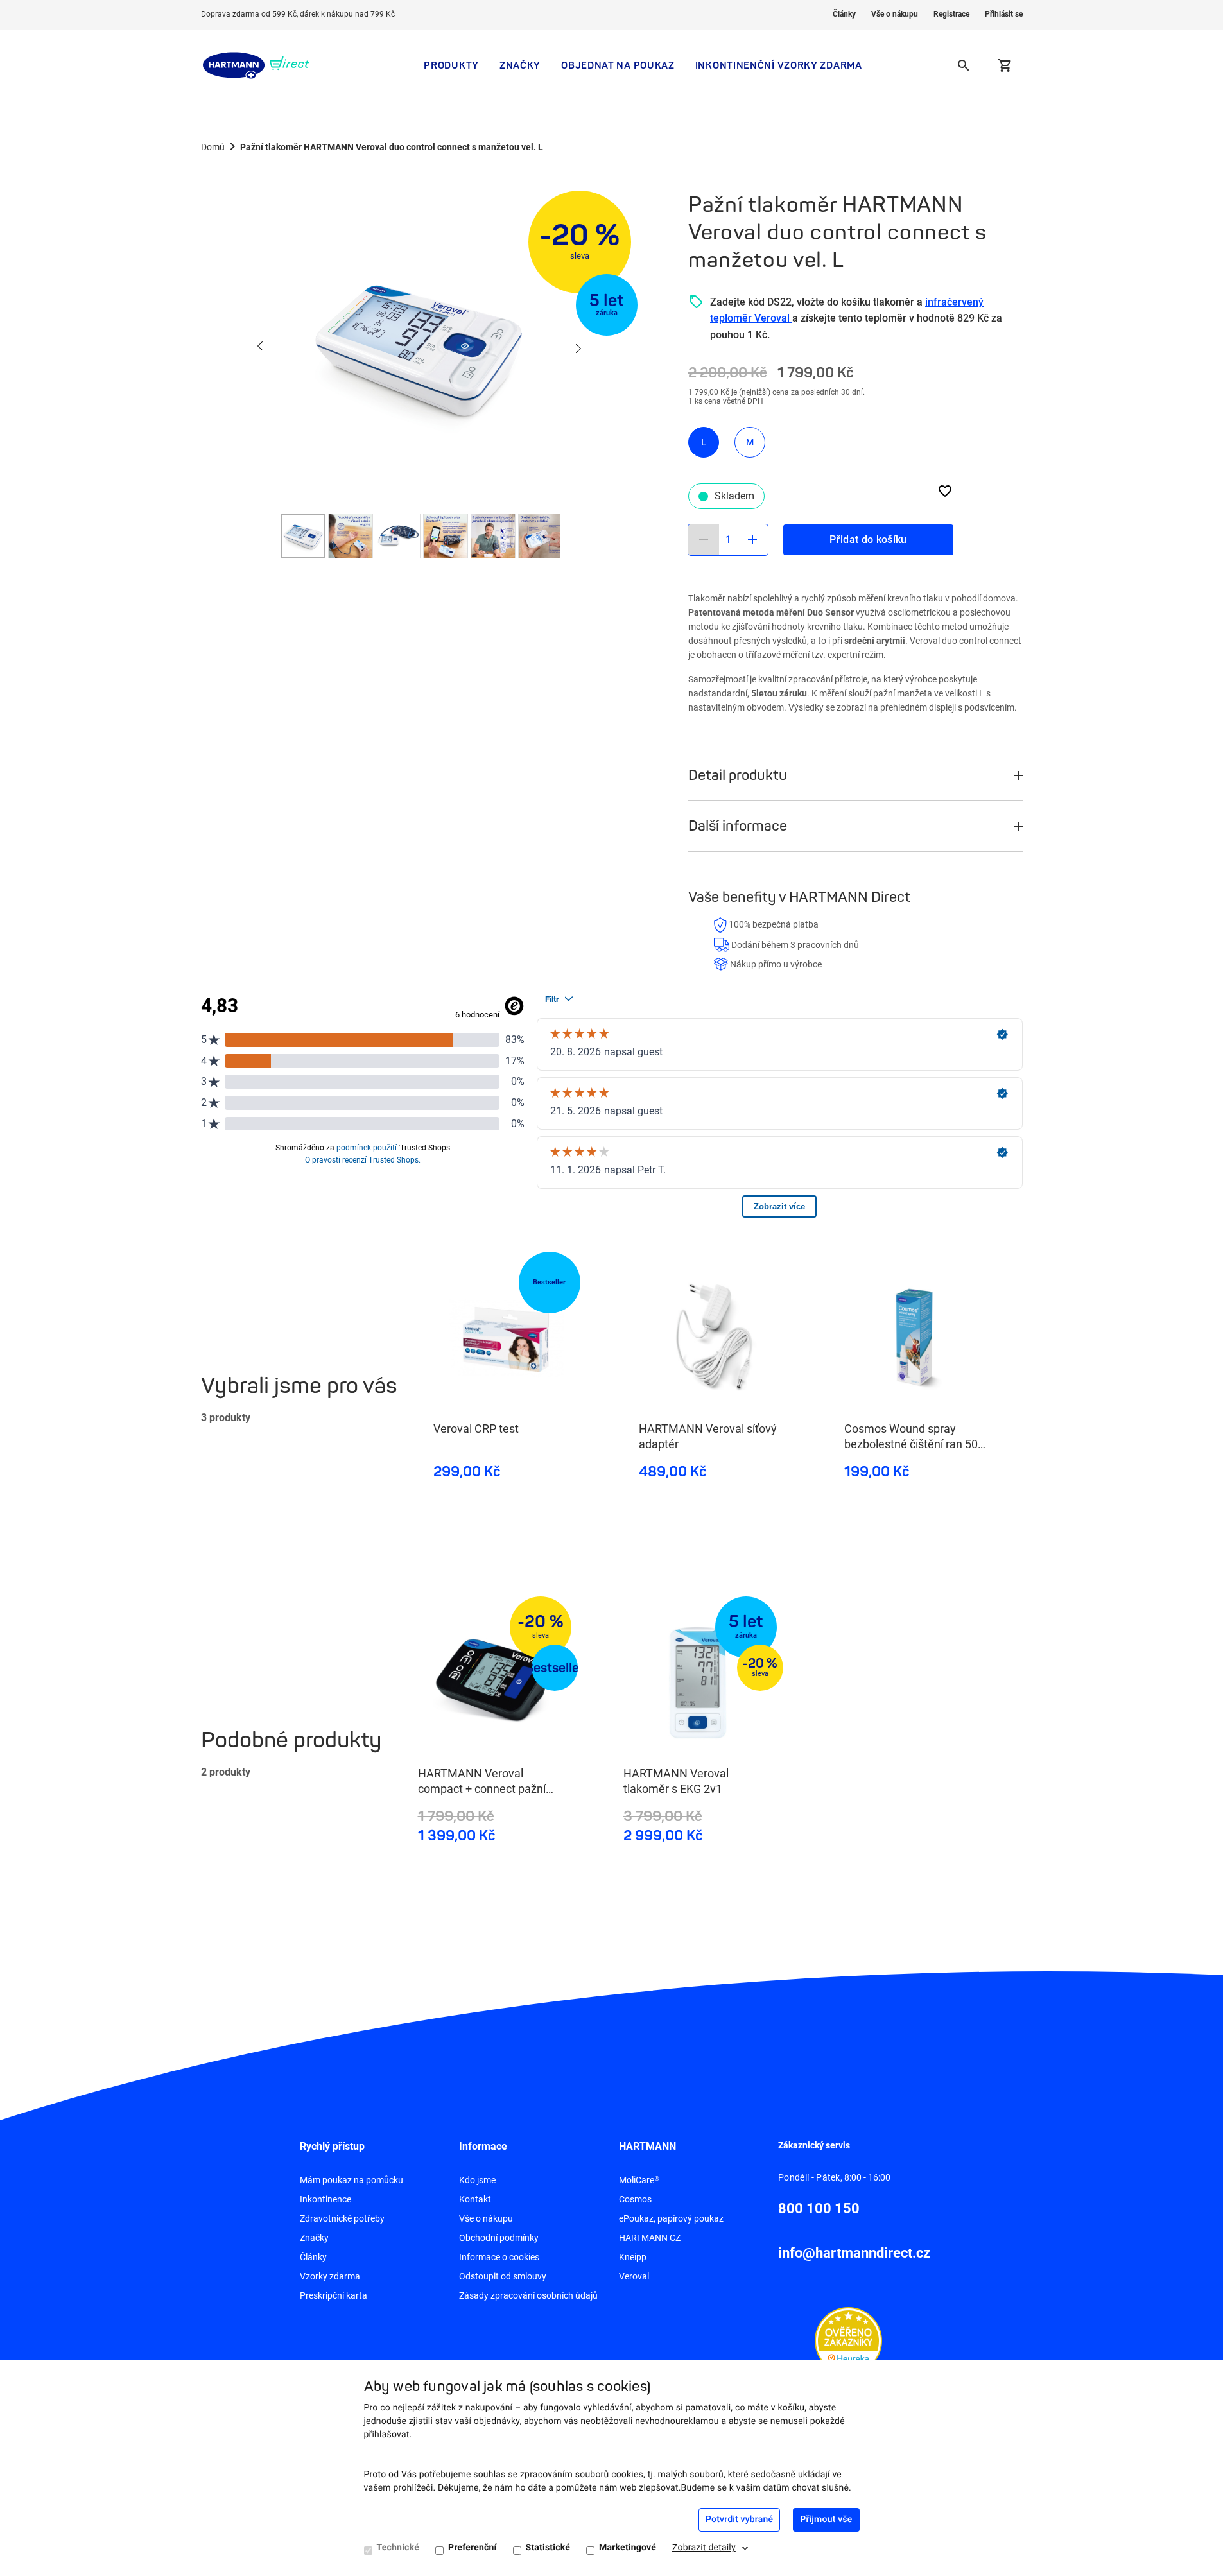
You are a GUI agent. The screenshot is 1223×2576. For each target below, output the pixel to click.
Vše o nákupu (895, 14)
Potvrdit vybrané (739, 2520)
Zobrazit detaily (704, 2548)
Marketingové (628, 2548)
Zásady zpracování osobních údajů (528, 2295)
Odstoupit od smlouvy (503, 2276)
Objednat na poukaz (618, 65)
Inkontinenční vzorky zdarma (779, 65)
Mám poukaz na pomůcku (351, 2180)
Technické (398, 2548)
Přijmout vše (826, 2520)
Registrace (951, 14)
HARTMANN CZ (650, 2238)
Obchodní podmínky (499, 2238)
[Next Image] (578, 347)
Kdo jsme (477, 2180)
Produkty (451, 65)
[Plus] (752, 540)
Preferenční (473, 2548)
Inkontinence (325, 2199)
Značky (520, 65)
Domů (213, 147)
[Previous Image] (261, 347)
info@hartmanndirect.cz (854, 2253)
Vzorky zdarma (330, 2276)
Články (844, 14)
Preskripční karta (334, 2295)
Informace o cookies (499, 2257)
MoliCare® (639, 2180)
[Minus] (704, 540)
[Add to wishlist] (945, 491)
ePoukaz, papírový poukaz (671, 2218)
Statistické (548, 2548)
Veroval (634, 2276)
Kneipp (633, 2257)
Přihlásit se (1004, 14)
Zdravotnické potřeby (342, 2218)
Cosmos (635, 2199)
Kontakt (475, 2199)
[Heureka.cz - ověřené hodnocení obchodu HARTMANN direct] (848, 2340)
